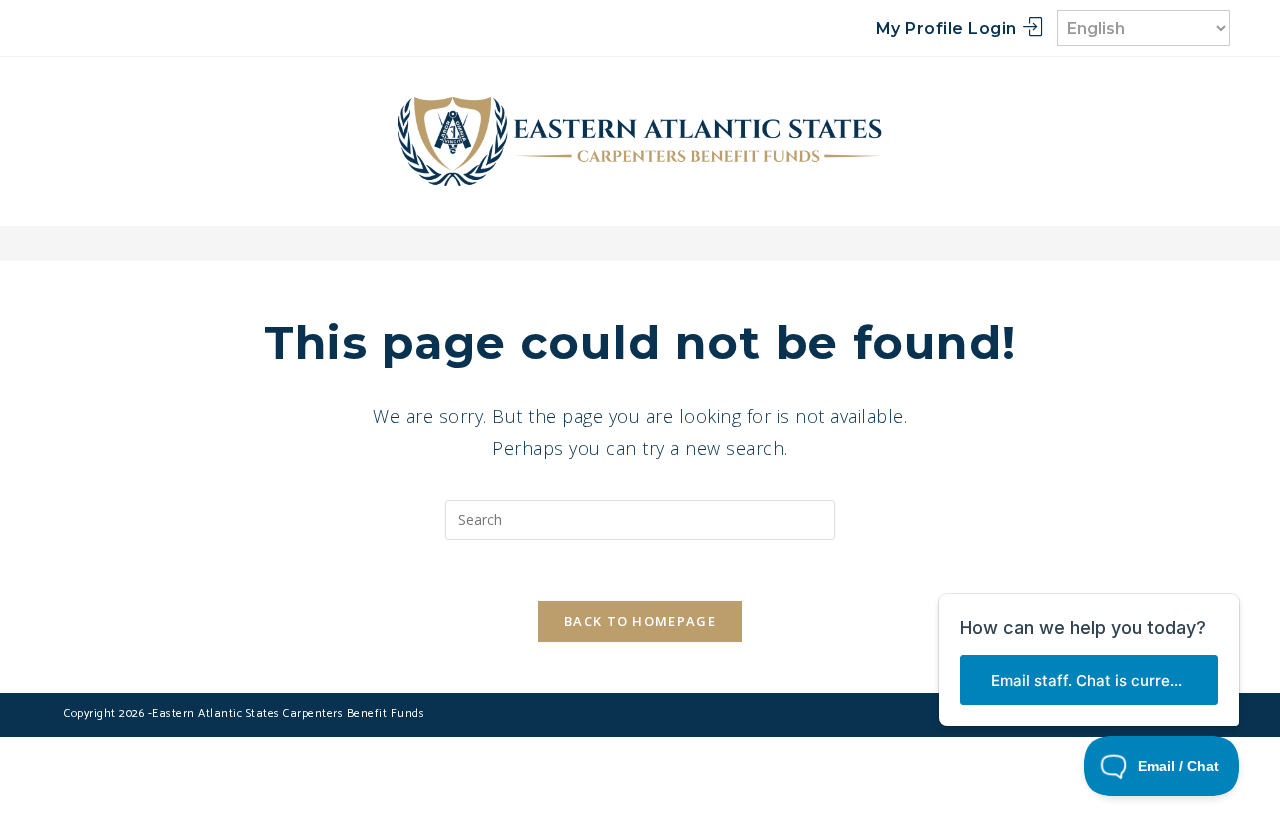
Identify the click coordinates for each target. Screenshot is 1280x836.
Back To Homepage (640, 621)
